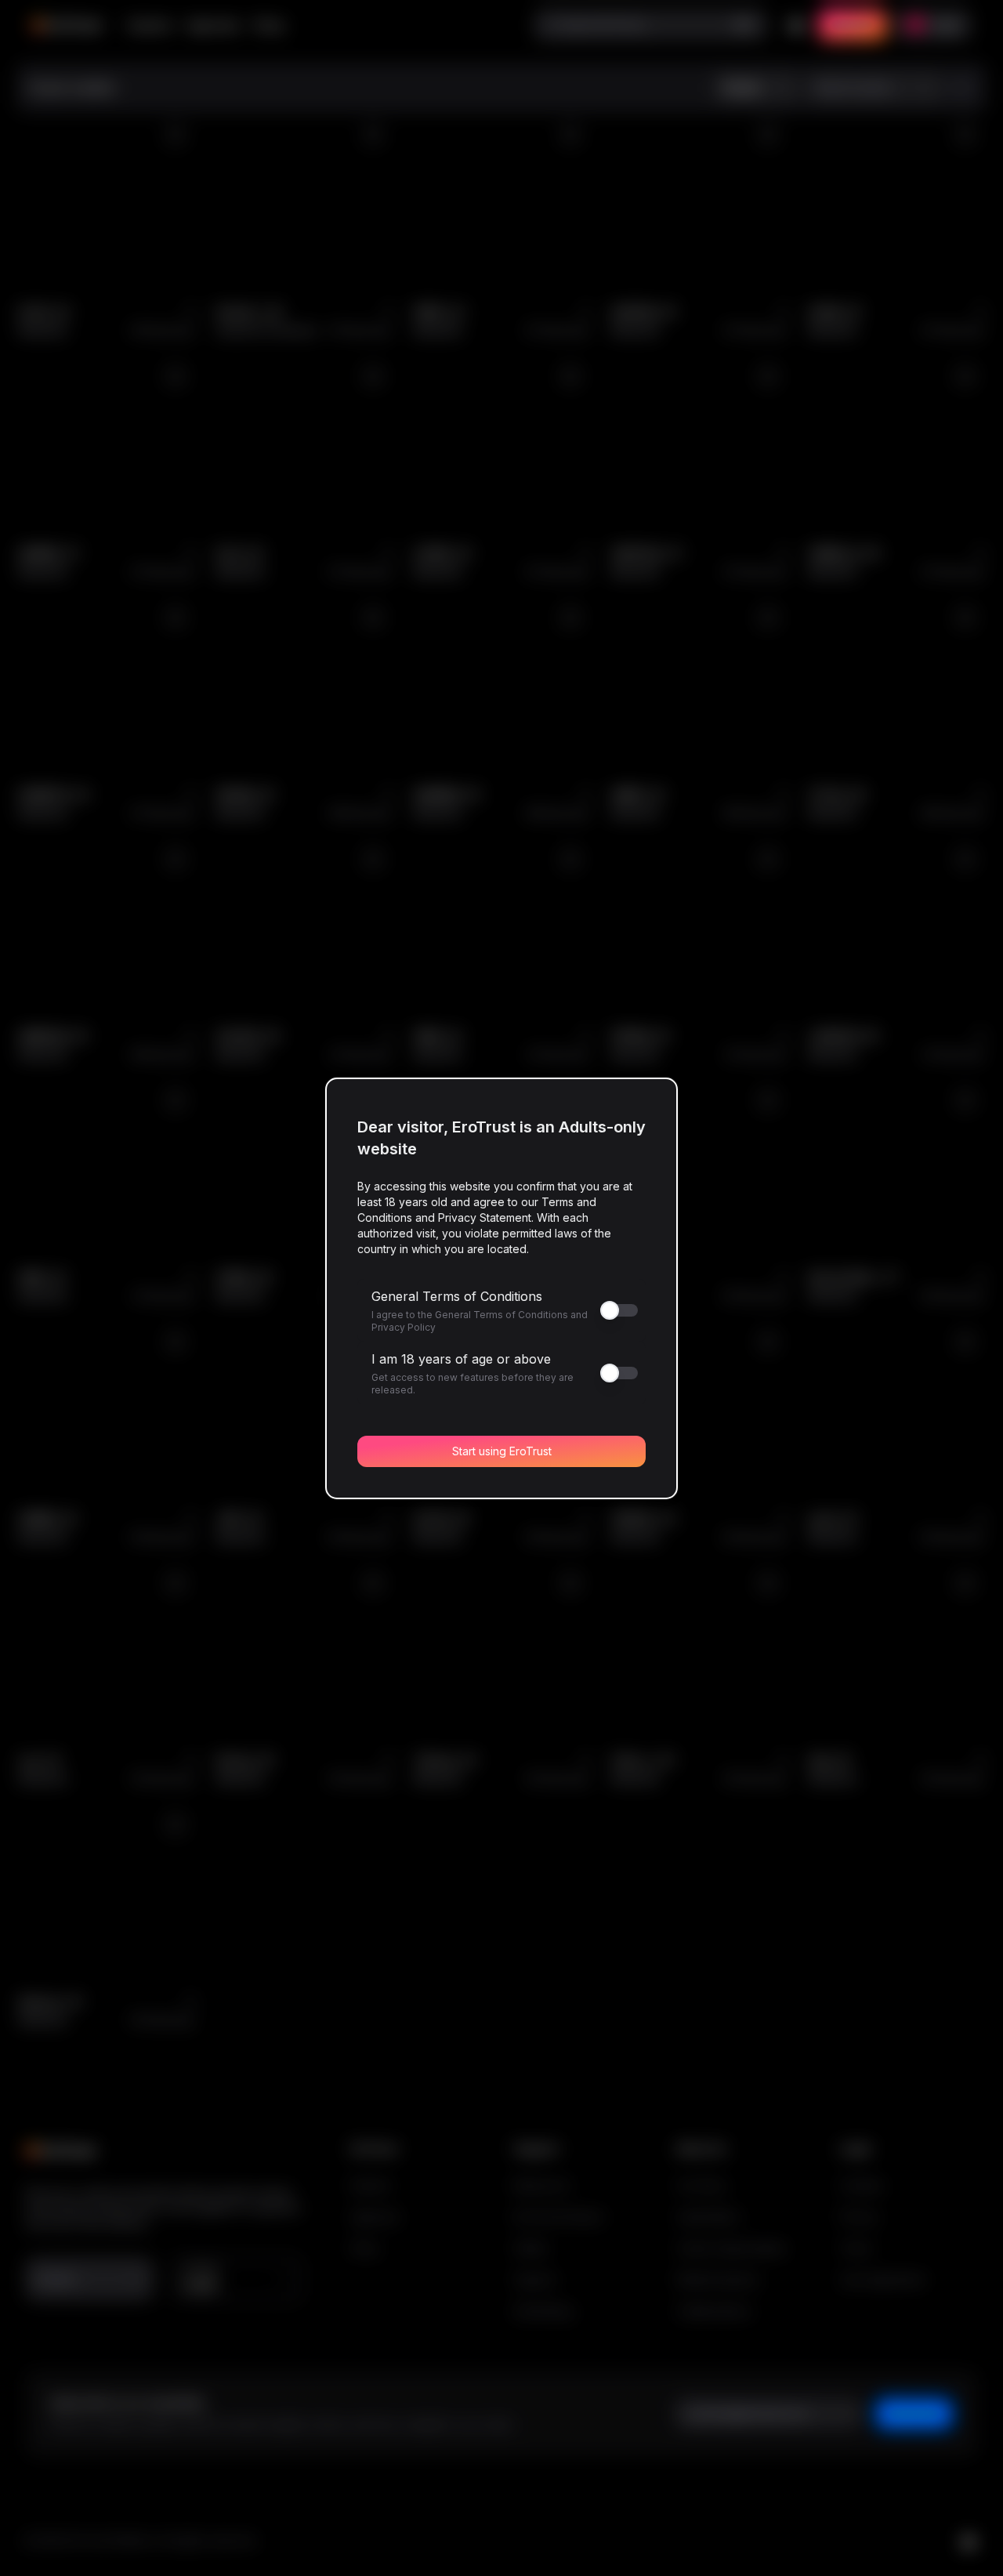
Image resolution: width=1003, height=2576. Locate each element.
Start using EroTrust (502, 1451)
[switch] (495, 1310)
